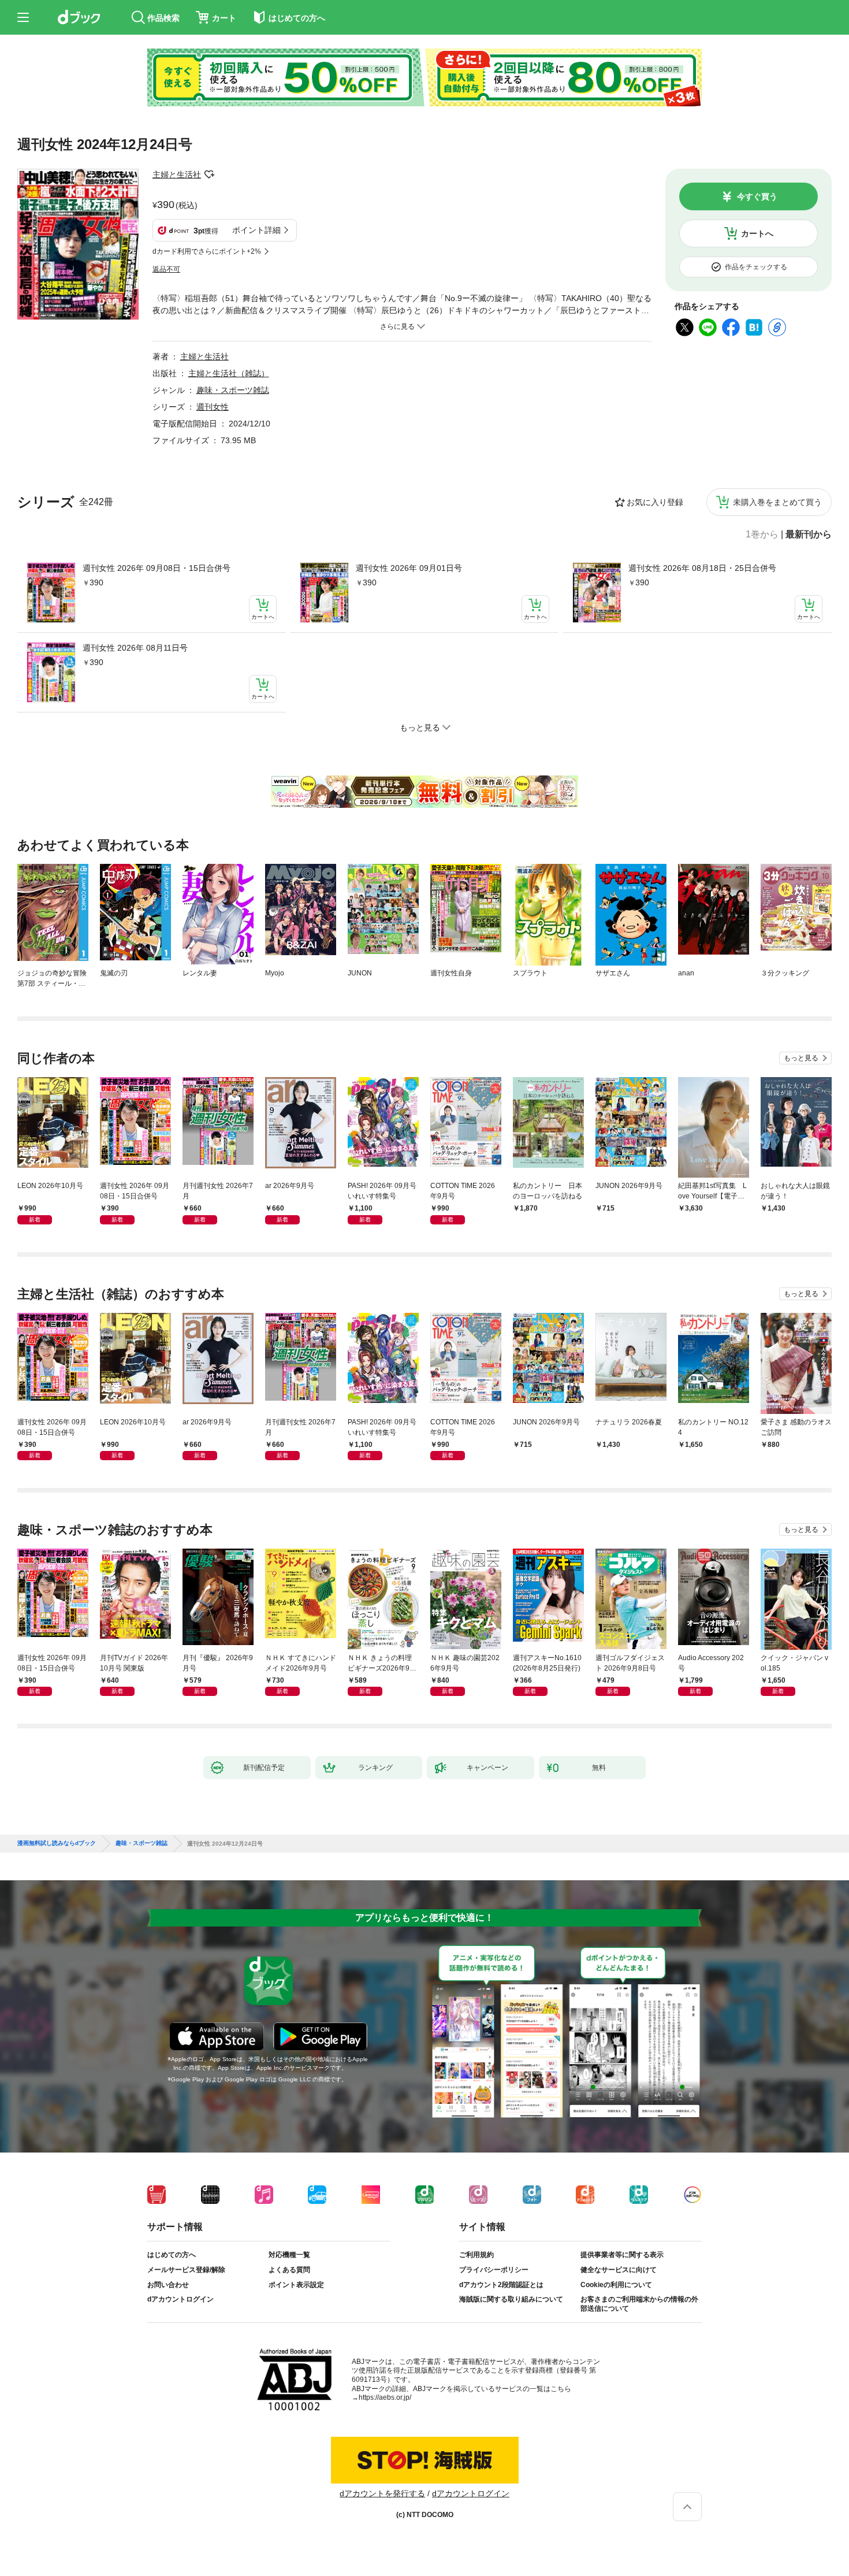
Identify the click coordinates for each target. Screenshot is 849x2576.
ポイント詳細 (256, 230)
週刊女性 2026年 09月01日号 (409, 568)
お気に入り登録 (655, 502)
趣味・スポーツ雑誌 (233, 390)
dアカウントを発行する (382, 2493)
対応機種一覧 (289, 2255)
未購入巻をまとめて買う (777, 502)
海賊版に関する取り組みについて (511, 2299)
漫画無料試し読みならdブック (57, 1843)
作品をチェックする (756, 267)
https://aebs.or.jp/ (385, 2397)
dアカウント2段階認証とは (501, 2285)
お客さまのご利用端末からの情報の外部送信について (639, 2304)
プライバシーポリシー (494, 2270)
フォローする (209, 175)
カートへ (757, 233)
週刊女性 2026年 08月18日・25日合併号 (702, 568)
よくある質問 (289, 2270)
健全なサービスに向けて (619, 2270)
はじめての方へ (172, 2255)
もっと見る (801, 1058)
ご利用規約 (476, 2255)
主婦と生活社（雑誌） (229, 373)
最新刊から (809, 534)
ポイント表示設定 (296, 2285)
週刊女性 (213, 407)
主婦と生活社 (177, 175)
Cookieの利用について (616, 2285)
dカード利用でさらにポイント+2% (207, 251)
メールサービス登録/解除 (186, 2270)
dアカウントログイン (180, 2299)
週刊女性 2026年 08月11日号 (135, 648)
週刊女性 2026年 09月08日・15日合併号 (157, 568)
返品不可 (166, 269)
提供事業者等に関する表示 (622, 2255)
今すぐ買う (757, 196)
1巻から (762, 534)
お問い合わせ (168, 2285)
